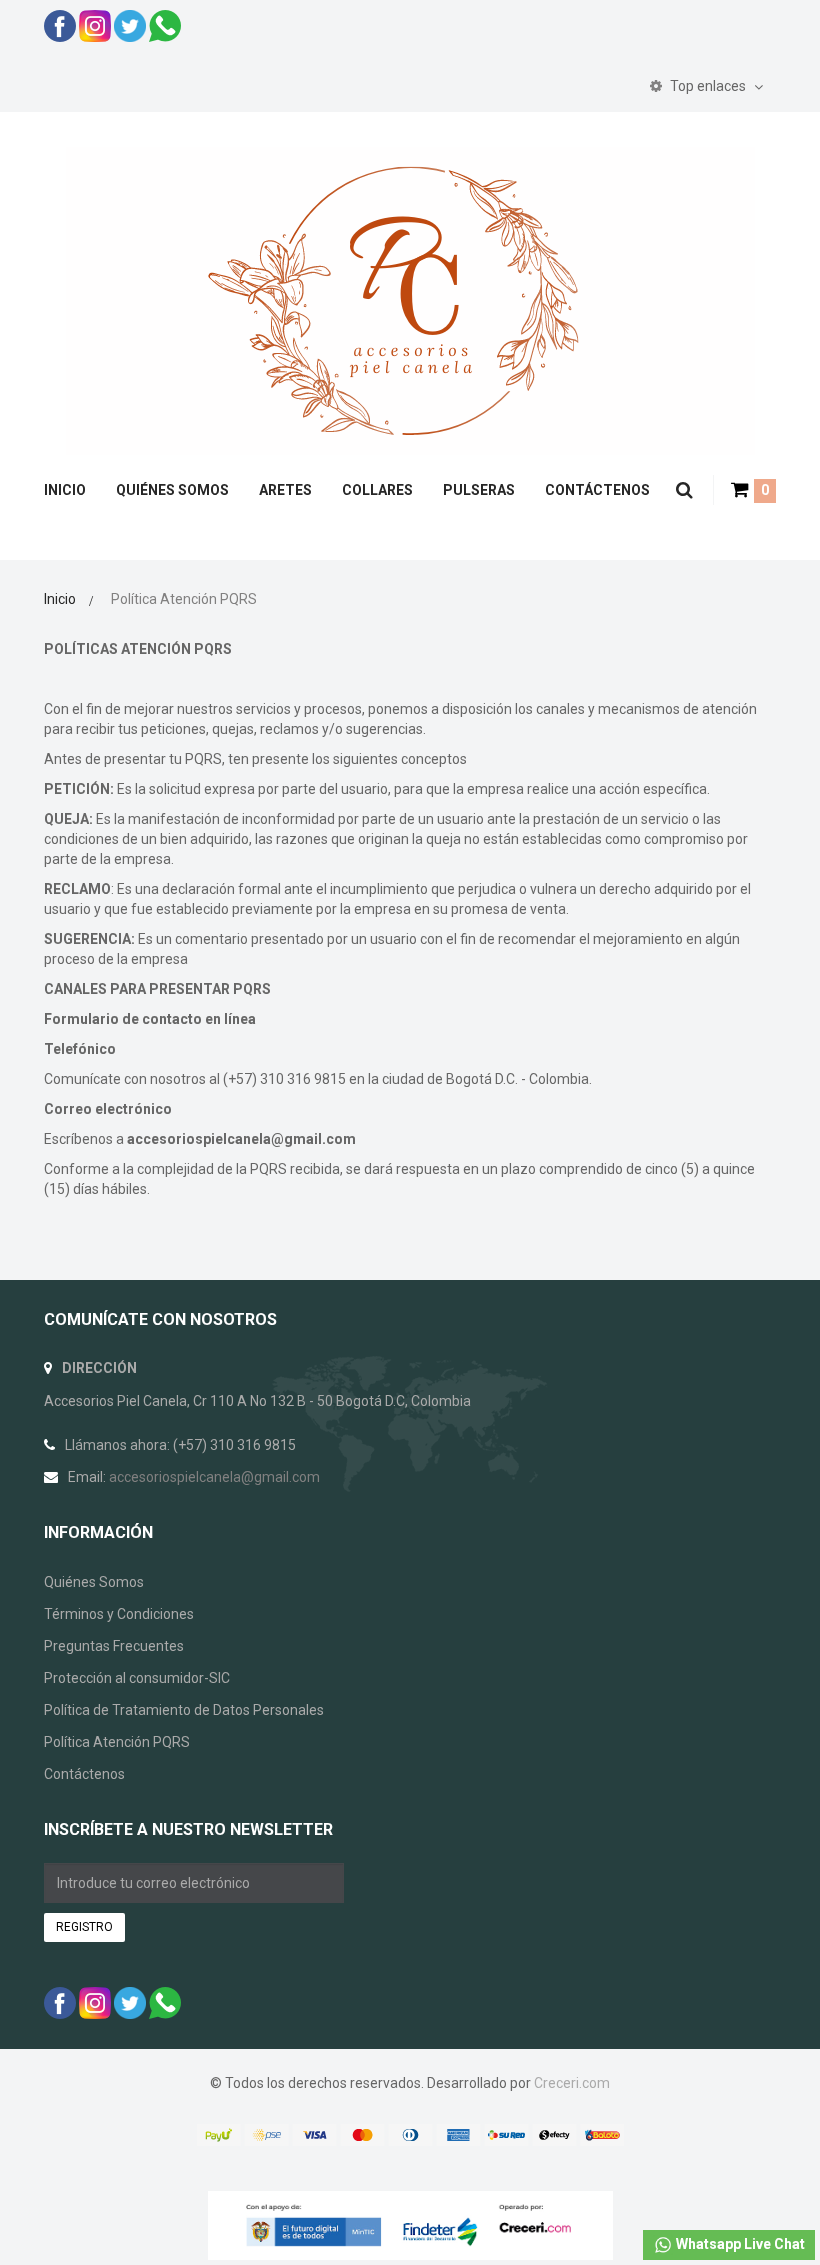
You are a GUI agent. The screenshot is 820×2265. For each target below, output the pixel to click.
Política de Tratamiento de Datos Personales (184, 1710)
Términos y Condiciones (119, 1614)
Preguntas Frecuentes (114, 1646)
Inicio (60, 599)
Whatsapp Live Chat (739, 2244)
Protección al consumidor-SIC (137, 1678)
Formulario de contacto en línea (150, 1019)
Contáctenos (84, 1774)
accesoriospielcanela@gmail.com (241, 1139)
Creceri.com (572, 2083)
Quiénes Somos (94, 1582)
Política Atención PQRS (117, 1742)
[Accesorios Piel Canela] (410, 300)
